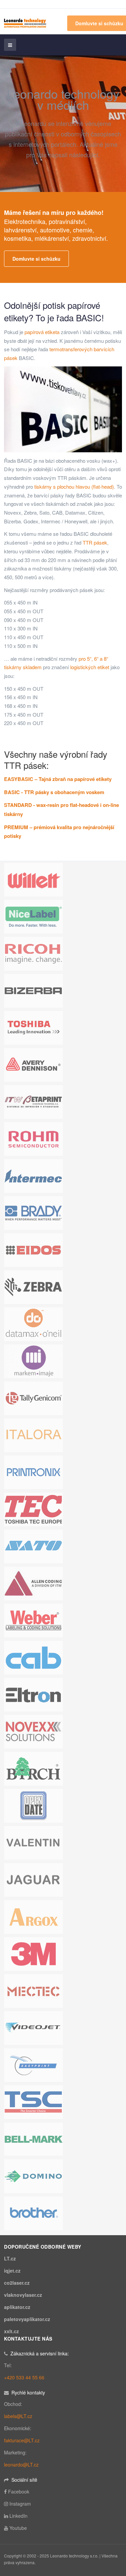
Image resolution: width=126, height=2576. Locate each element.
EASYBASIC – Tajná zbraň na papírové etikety (58, 779)
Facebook (19, 2491)
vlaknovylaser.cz (23, 2295)
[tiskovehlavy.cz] (25, 22)
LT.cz (10, 2258)
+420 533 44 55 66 (24, 2377)
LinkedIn (18, 2516)
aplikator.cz (17, 2307)
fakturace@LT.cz (22, 2440)
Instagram (20, 2504)
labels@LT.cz (18, 2416)
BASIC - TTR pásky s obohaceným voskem (54, 792)
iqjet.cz (12, 2271)
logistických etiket (90, 667)
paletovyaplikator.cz (27, 2319)
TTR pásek (95, 542)
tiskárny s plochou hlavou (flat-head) (74, 486)
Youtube (18, 2528)
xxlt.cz (11, 2331)
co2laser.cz (17, 2283)
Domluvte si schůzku (36, 259)
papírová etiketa (42, 332)
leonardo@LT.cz (21, 2465)
